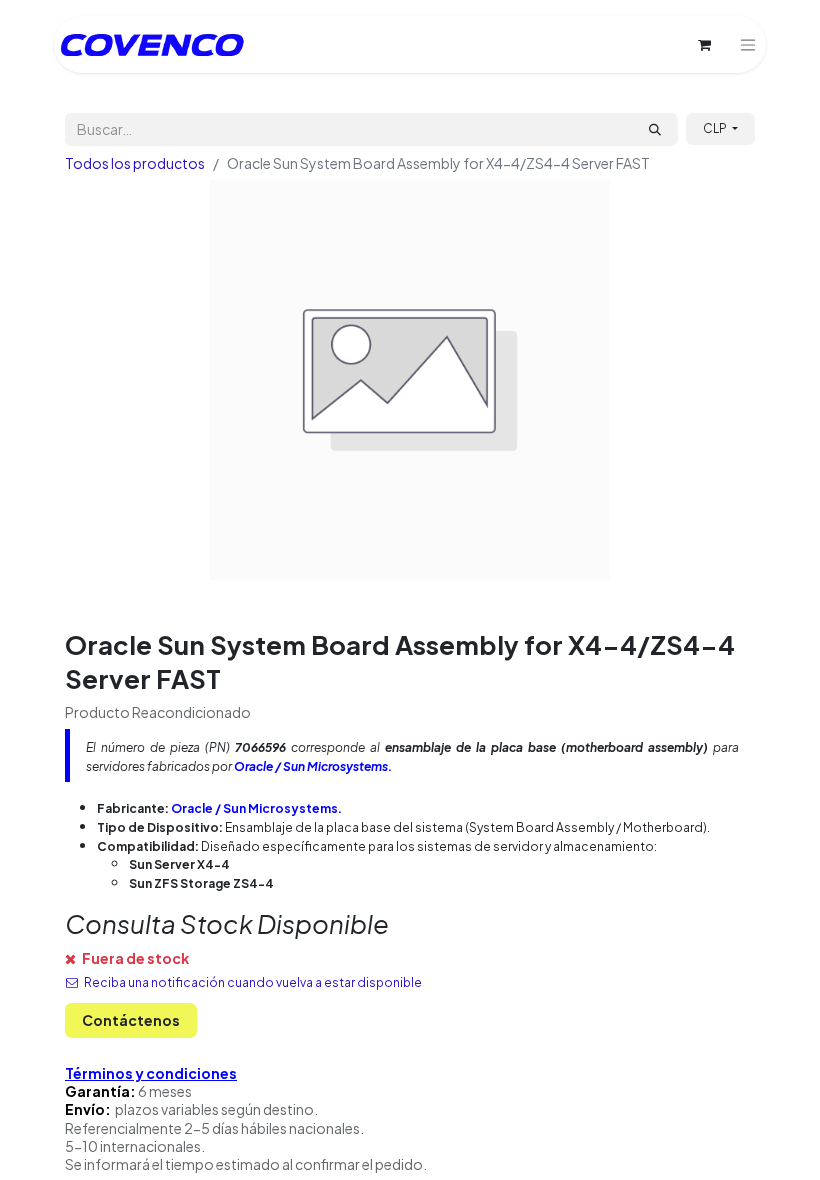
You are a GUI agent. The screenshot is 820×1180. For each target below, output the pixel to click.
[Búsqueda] (655, 129)
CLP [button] (716, 128)
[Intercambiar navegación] (748, 44)
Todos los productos (135, 163)
